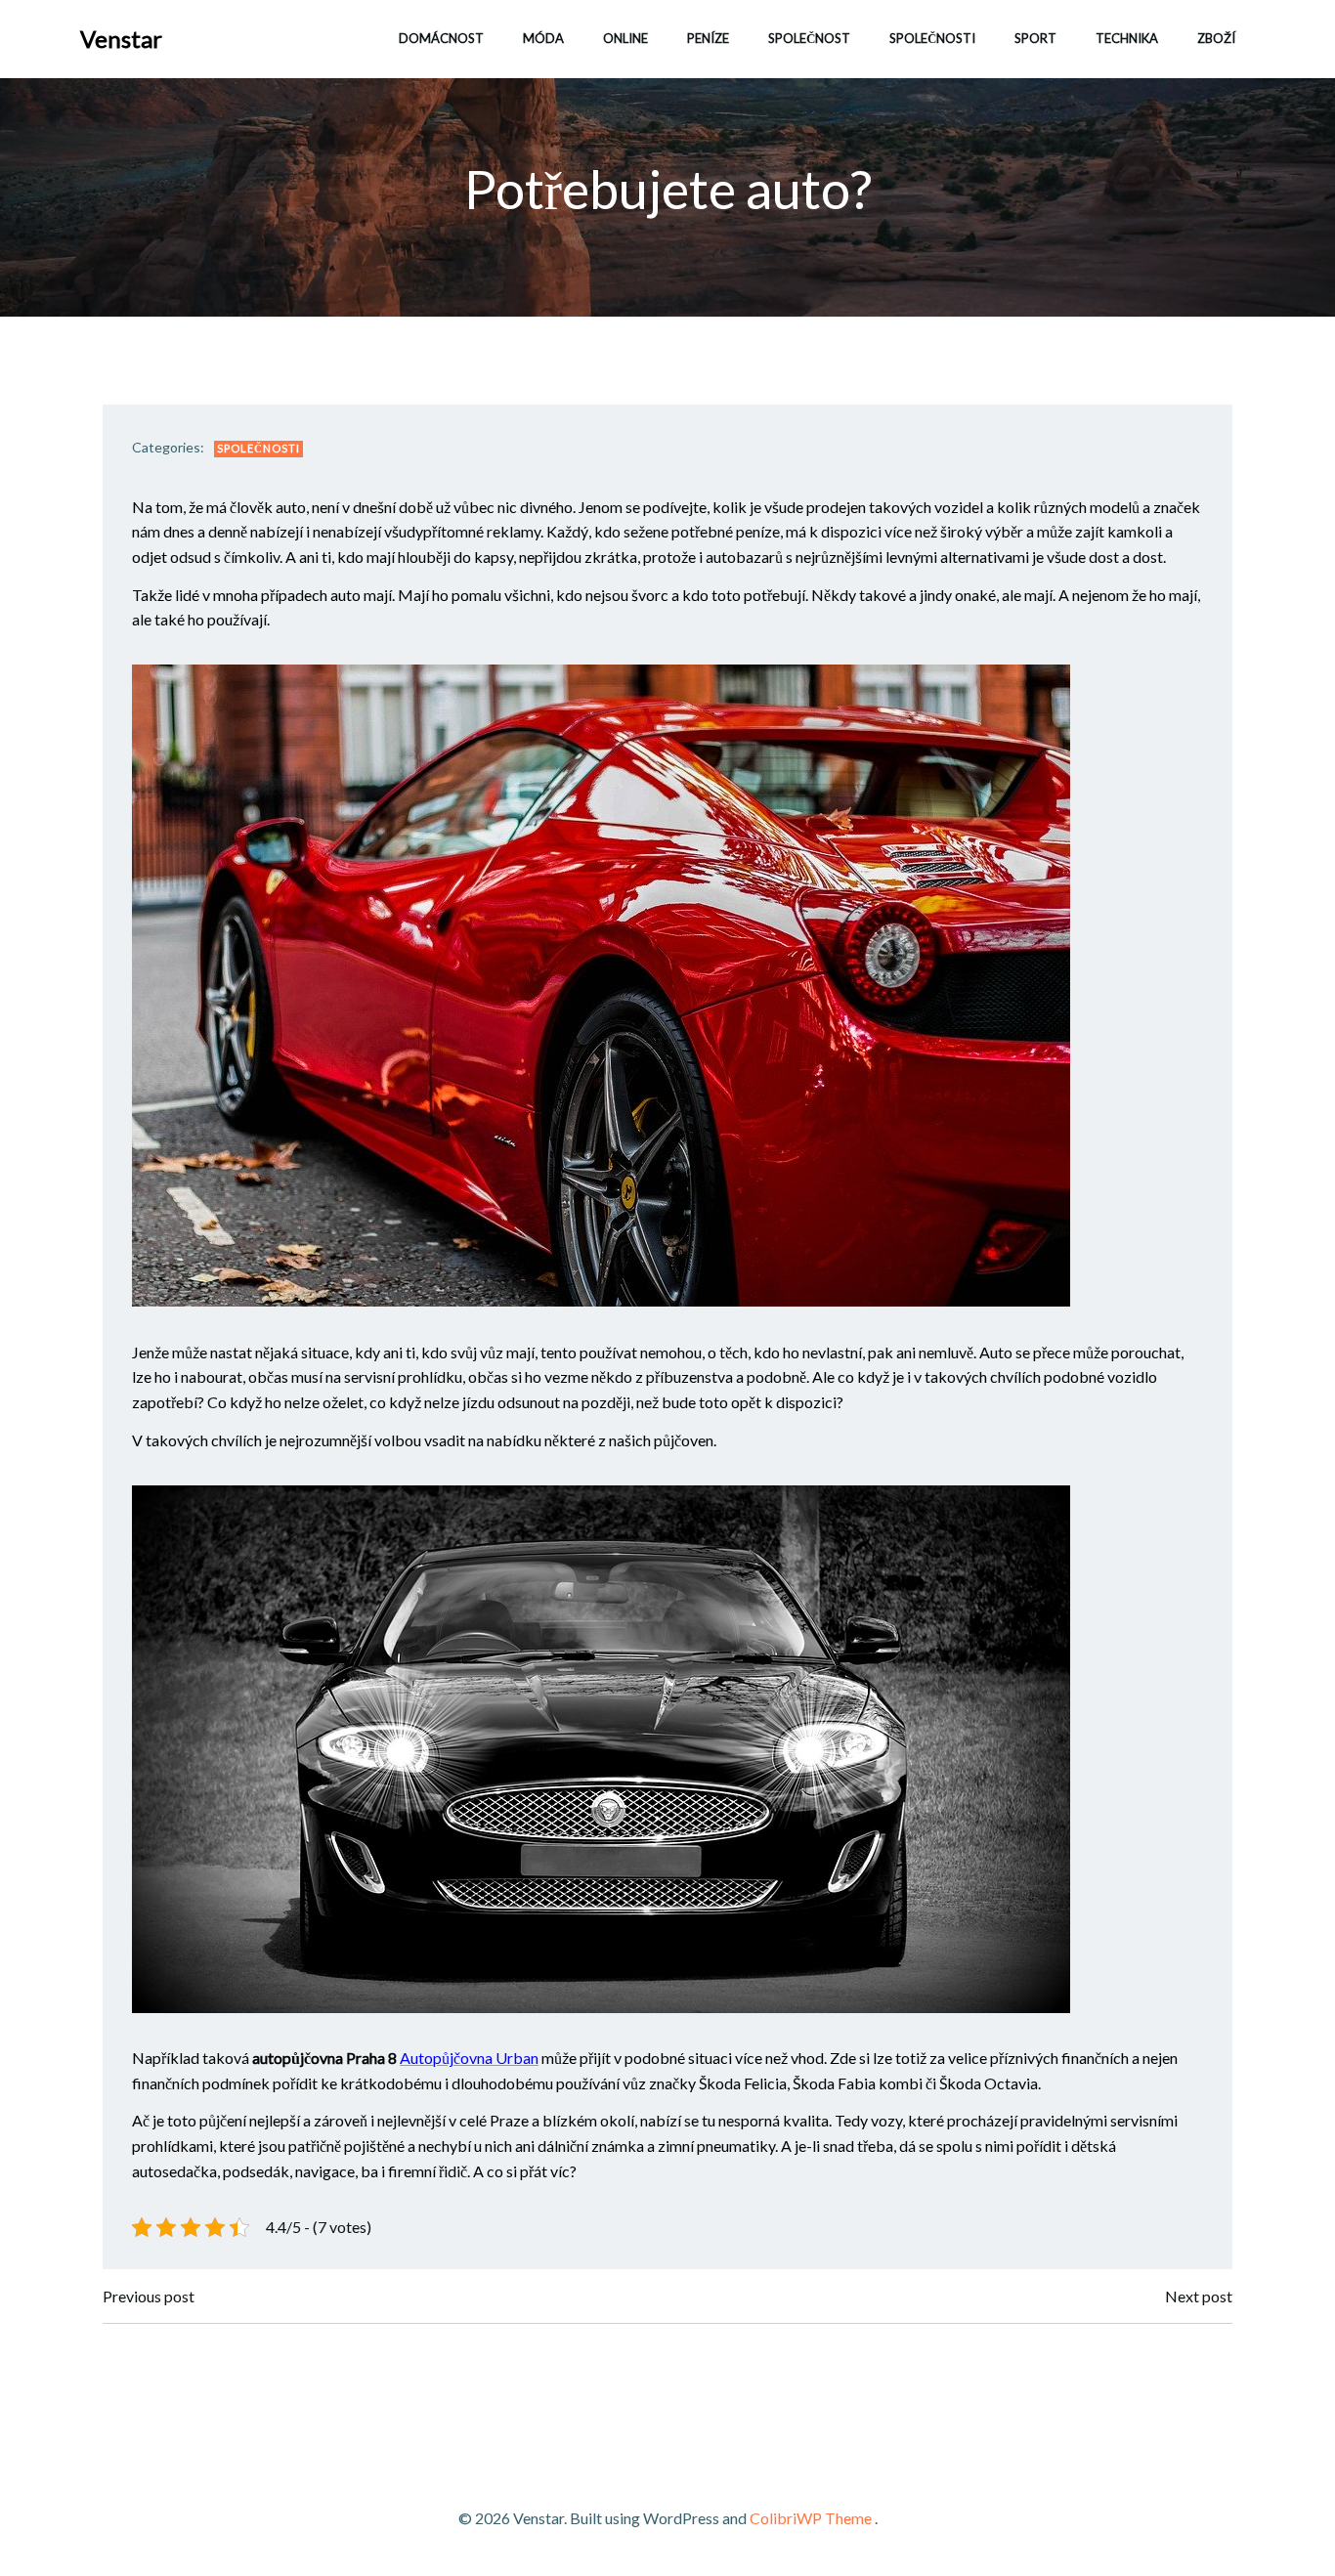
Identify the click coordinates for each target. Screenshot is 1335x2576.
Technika (1127, 38)
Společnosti (932, 38)
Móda (543, 38)
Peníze (708, 38)
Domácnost (441, 38)
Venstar (121, 39)
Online (625, 38)
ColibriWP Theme (811, 2518)
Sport (1035, 38)
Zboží (1216, 38)
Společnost (809, 38)
